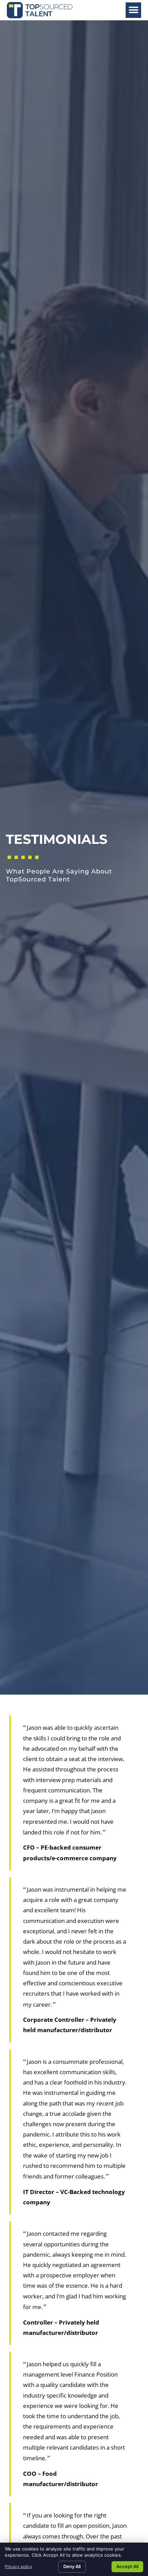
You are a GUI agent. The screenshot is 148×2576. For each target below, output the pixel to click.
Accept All (127, 2566)
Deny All (72, 2566)
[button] (133, 10)
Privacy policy (19, 2567)
